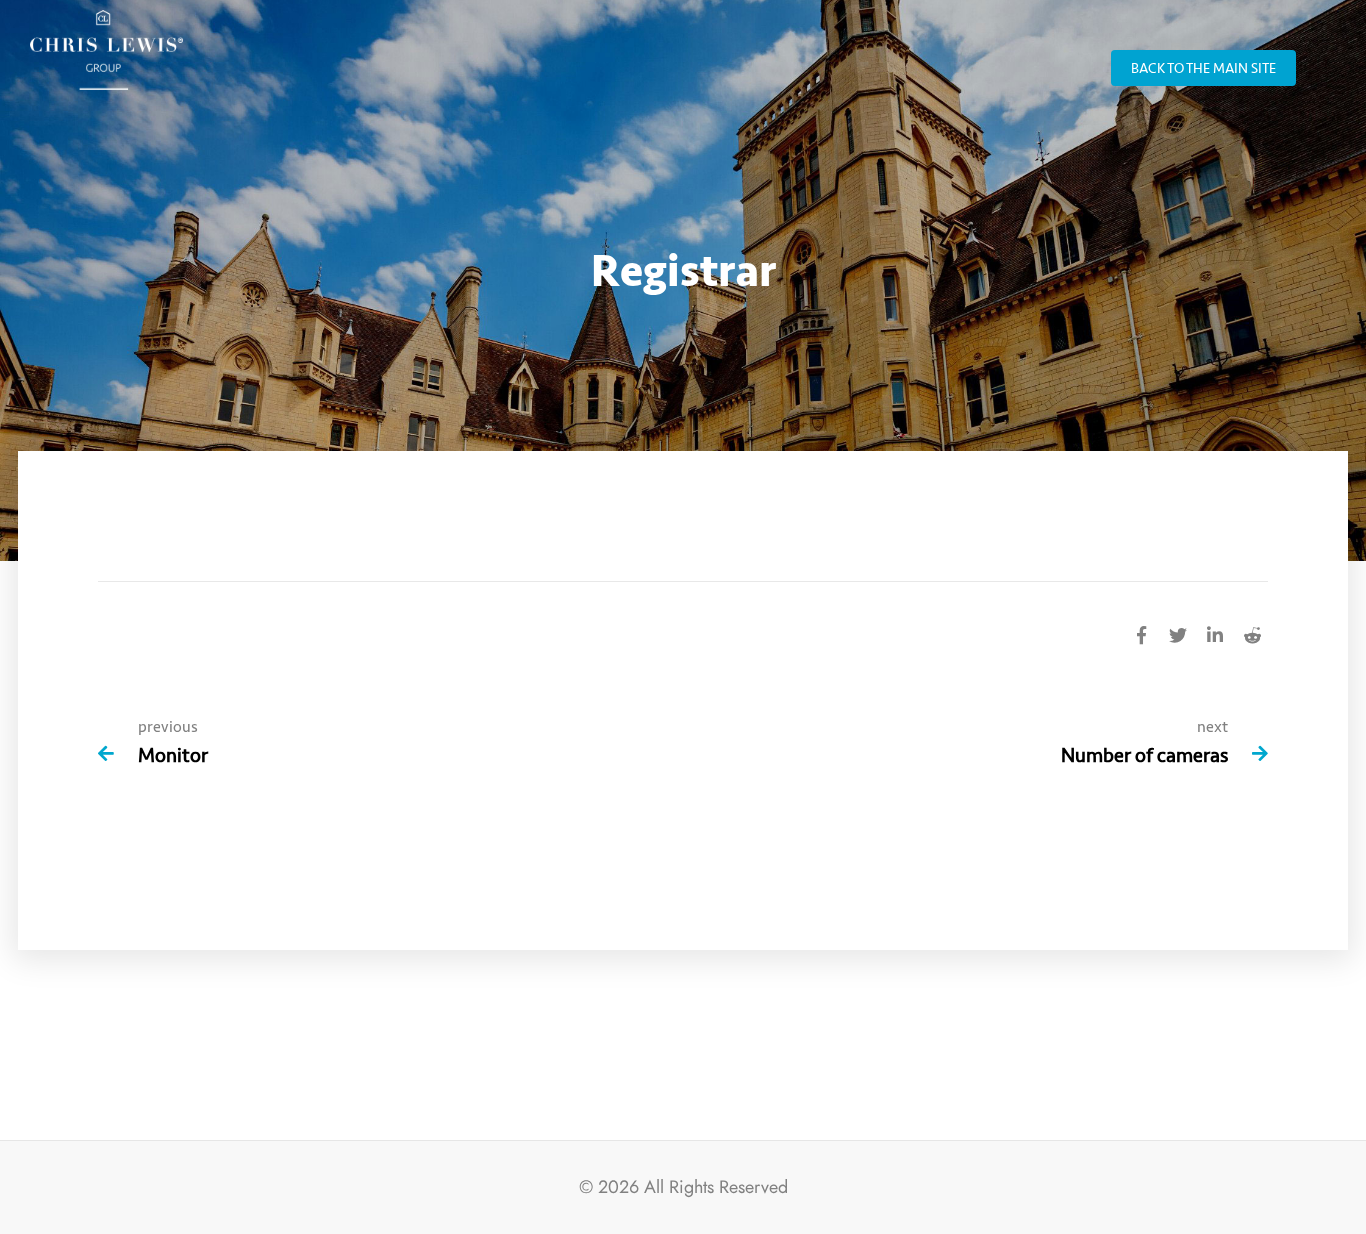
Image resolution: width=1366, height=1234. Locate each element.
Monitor (173, 755)
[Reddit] (1252, 633)
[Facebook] (1141, 633)
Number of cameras (1144, 755)
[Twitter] (1178, 633)
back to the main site (1203, 68)
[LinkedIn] (1215, 633)
